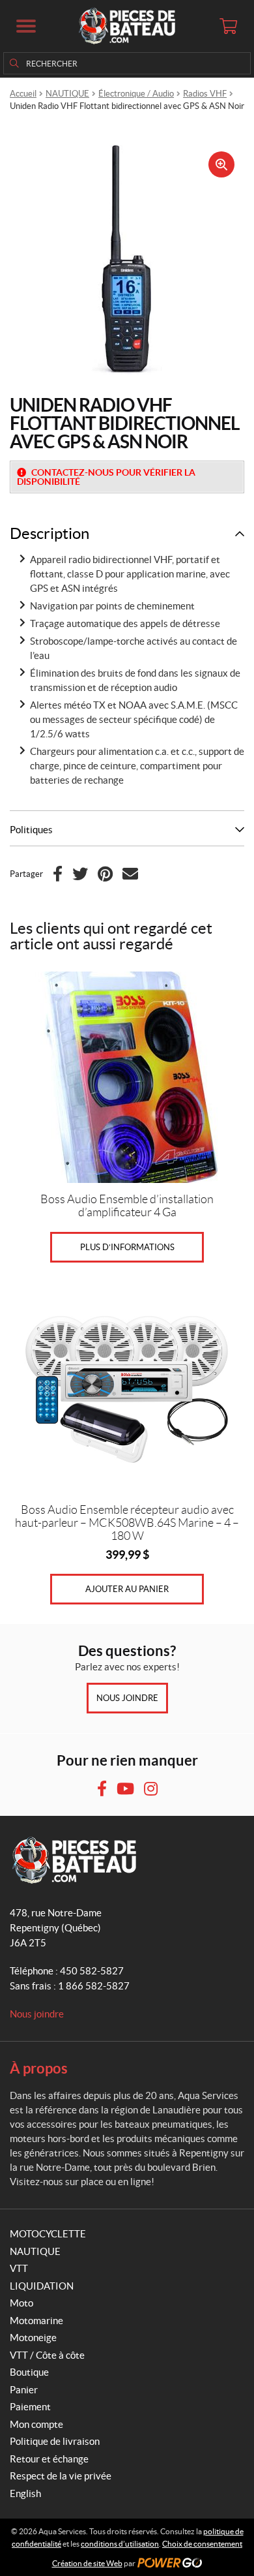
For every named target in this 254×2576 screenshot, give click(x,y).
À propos (39, 2068)
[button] (26, 26)
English (25, 2493)
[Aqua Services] (127, 26)
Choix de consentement (202, 2544)
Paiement (30, 2407)
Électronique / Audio (136, 94)
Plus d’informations (127, 1247)
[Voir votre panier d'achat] (228, 26)
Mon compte (36, 2424)
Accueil (23, 94)
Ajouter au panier (127, 1589)
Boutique (29, 2372)
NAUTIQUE (67, 94)
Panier (24, 2390)
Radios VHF (205, 94)
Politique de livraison (55, 2441)
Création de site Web (87, 2563)
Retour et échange (49, 2459)
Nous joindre (127, 1698)
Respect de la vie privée (61, 2476)
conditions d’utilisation (120, 2544)
